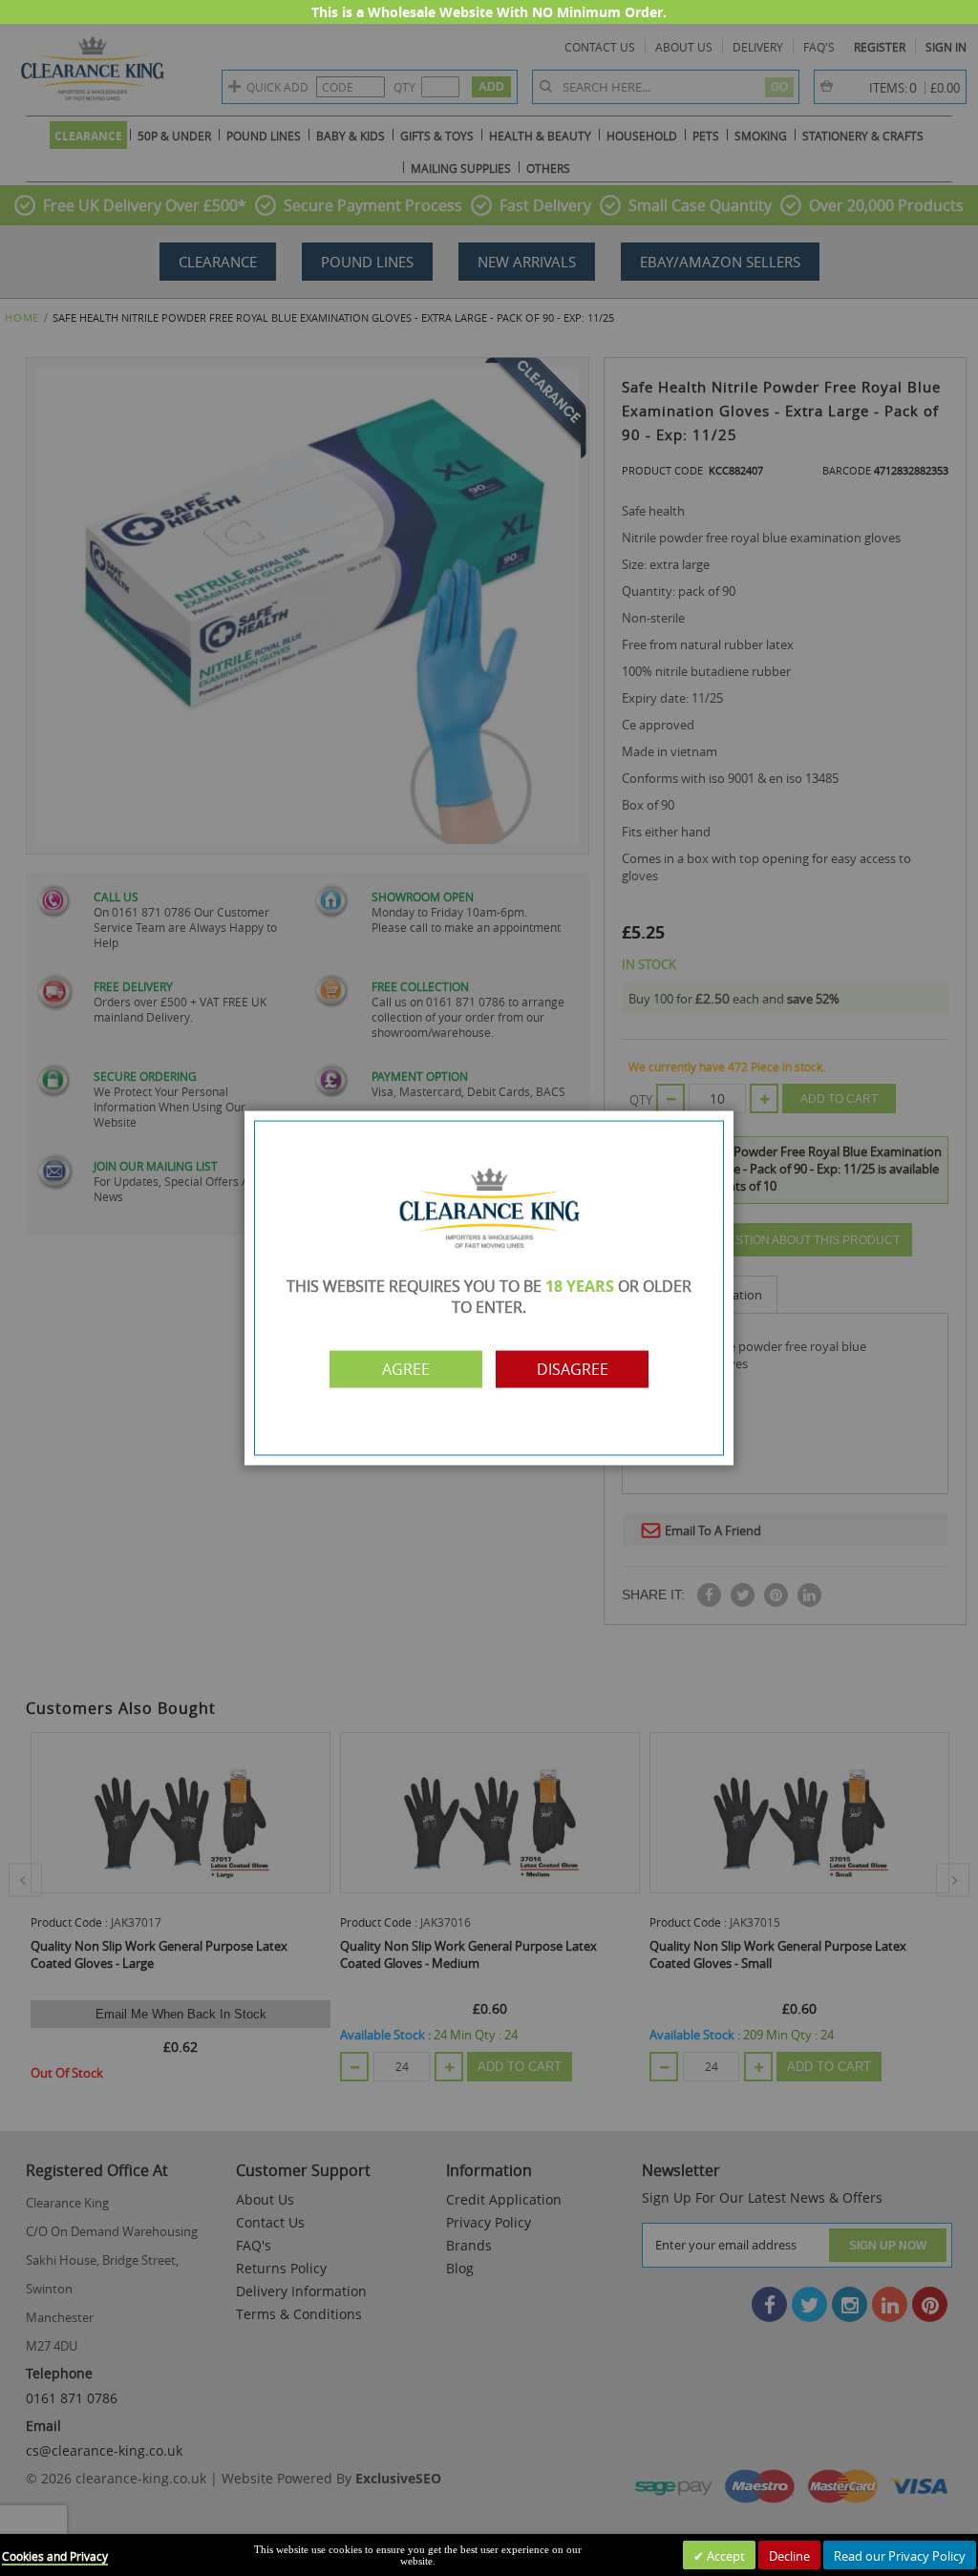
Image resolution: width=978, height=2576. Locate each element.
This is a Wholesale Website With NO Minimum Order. (489, 12)
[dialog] (489, 1288)
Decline (789, 2556)
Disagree (573, 1369)
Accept (724, 2556)
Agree (406, 1369)
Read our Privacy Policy (900, 2556)
